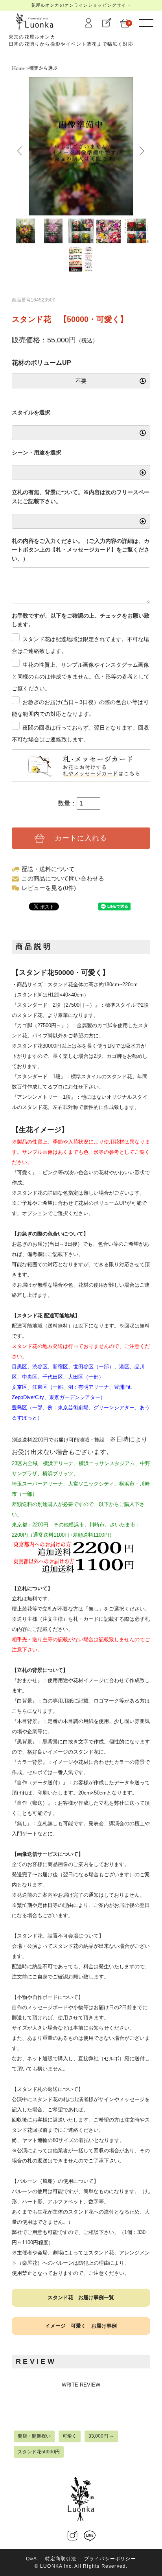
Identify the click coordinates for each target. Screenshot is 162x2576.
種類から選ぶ (43, 68)
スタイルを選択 (31, 412)
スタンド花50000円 (39, 2452)
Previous (16, 149)
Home (18, 68)
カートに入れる (81, 838)
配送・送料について (48, 869)
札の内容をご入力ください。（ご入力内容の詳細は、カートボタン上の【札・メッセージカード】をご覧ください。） (81, 550)
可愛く (70, 2436)
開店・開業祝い (34, 2436)
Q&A (32, 2559)
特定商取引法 (61, 2559)
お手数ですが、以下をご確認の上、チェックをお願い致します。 (81, 620)
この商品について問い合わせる (63, 878)
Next (136, 149)
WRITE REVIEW (81, 2385)
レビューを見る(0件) (49, 888)
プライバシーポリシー (110, 2559)
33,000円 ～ (101, 2436)
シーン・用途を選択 (37, 452)
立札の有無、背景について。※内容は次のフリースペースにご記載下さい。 (81, 496)
